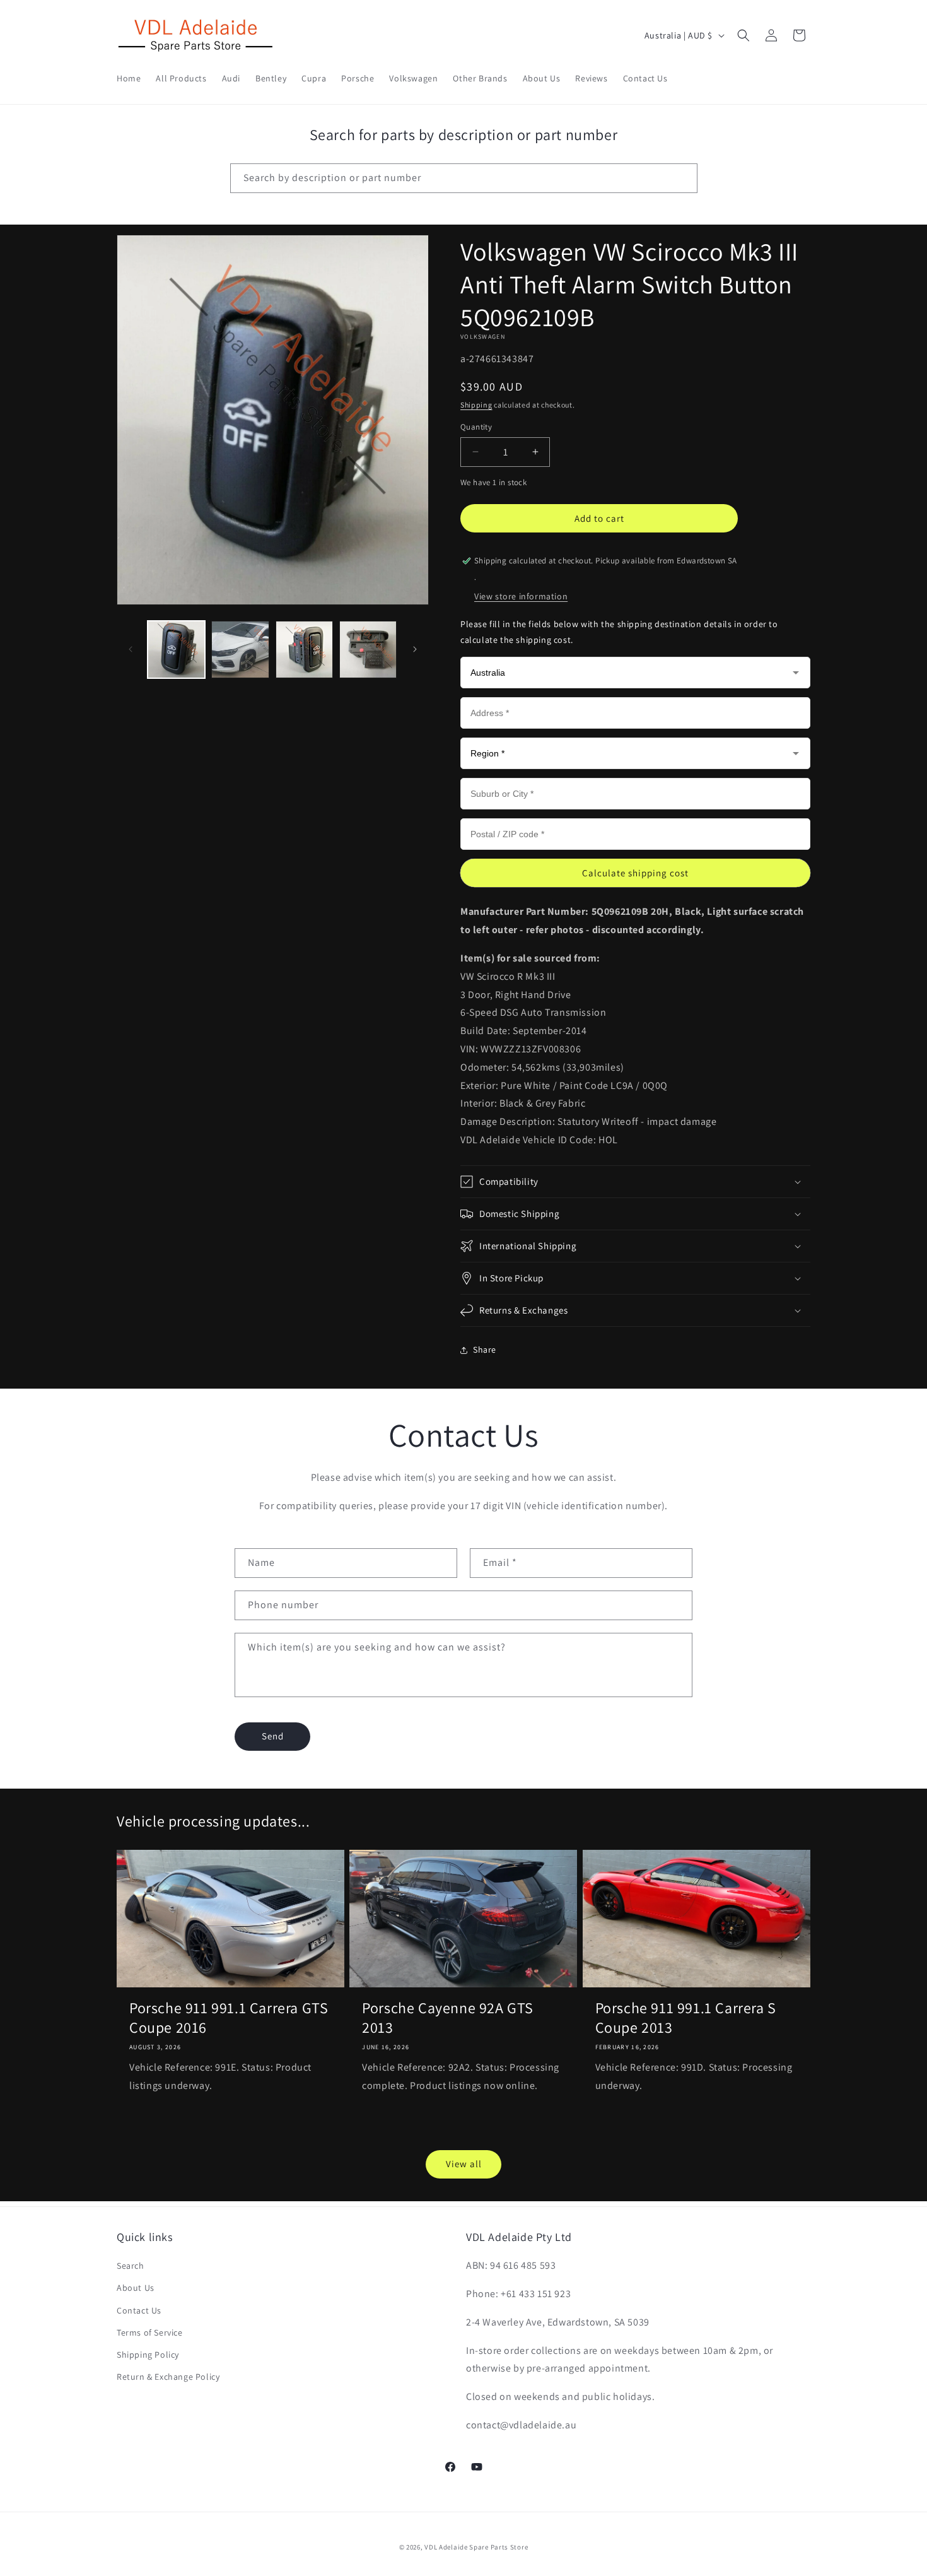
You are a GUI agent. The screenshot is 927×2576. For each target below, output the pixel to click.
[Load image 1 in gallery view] (176, 650)
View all (464, 2164)
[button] (743, 35)
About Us (136, 2288)
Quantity (476, 427)
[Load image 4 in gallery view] (368, 650)
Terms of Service (150, 2332)
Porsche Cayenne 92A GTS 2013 (448, 2018)
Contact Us (139, 2310)
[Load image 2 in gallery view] (240, 650)
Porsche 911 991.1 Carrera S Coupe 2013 (686, 2018)
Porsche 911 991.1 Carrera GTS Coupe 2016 (229, 2018)
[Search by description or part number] (683, 178)
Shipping (476, 405)
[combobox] (464, 178)
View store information (521, 596)
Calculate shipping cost (635, 873)
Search (131, 2266)
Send (273, 1736)
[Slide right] (415, 649)
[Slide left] (131, 649)
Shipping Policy (148, 2355)
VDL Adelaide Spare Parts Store (476, 2547)
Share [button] (485, 1350)
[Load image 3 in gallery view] (304, 650)
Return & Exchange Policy (168, 2377)
